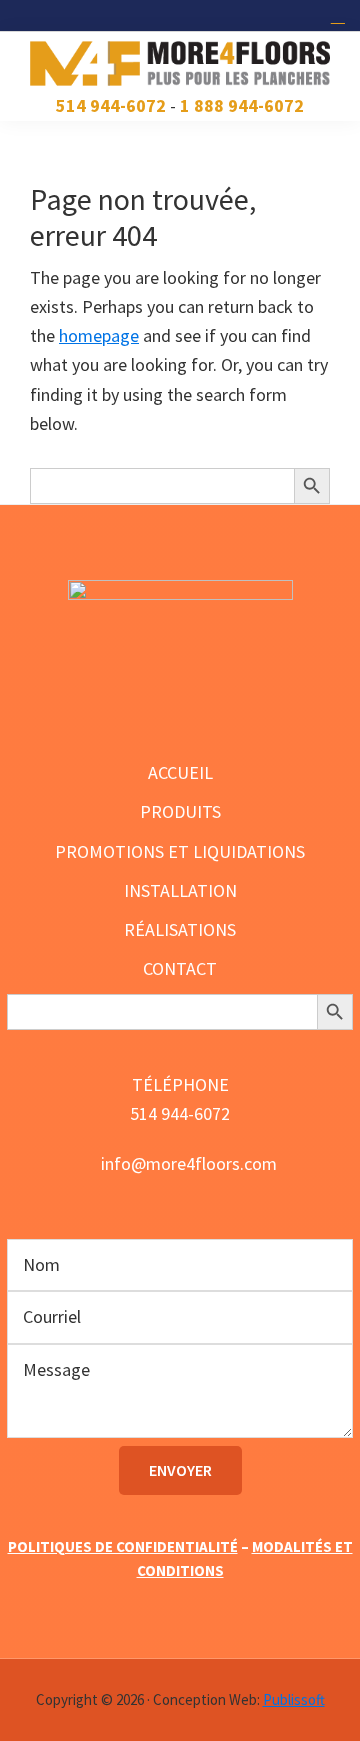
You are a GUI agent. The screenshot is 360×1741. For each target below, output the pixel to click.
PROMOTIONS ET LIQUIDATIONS (180, 851)
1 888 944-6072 (242, 105)
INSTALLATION (180, 890)
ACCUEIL (180, 772)
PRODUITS (180, 811)
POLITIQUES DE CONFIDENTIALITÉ (123, 1546)
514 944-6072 (111, 105)
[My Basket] (340, 15)
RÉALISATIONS (180, 929)
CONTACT (180, 968)
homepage (99, 335)
